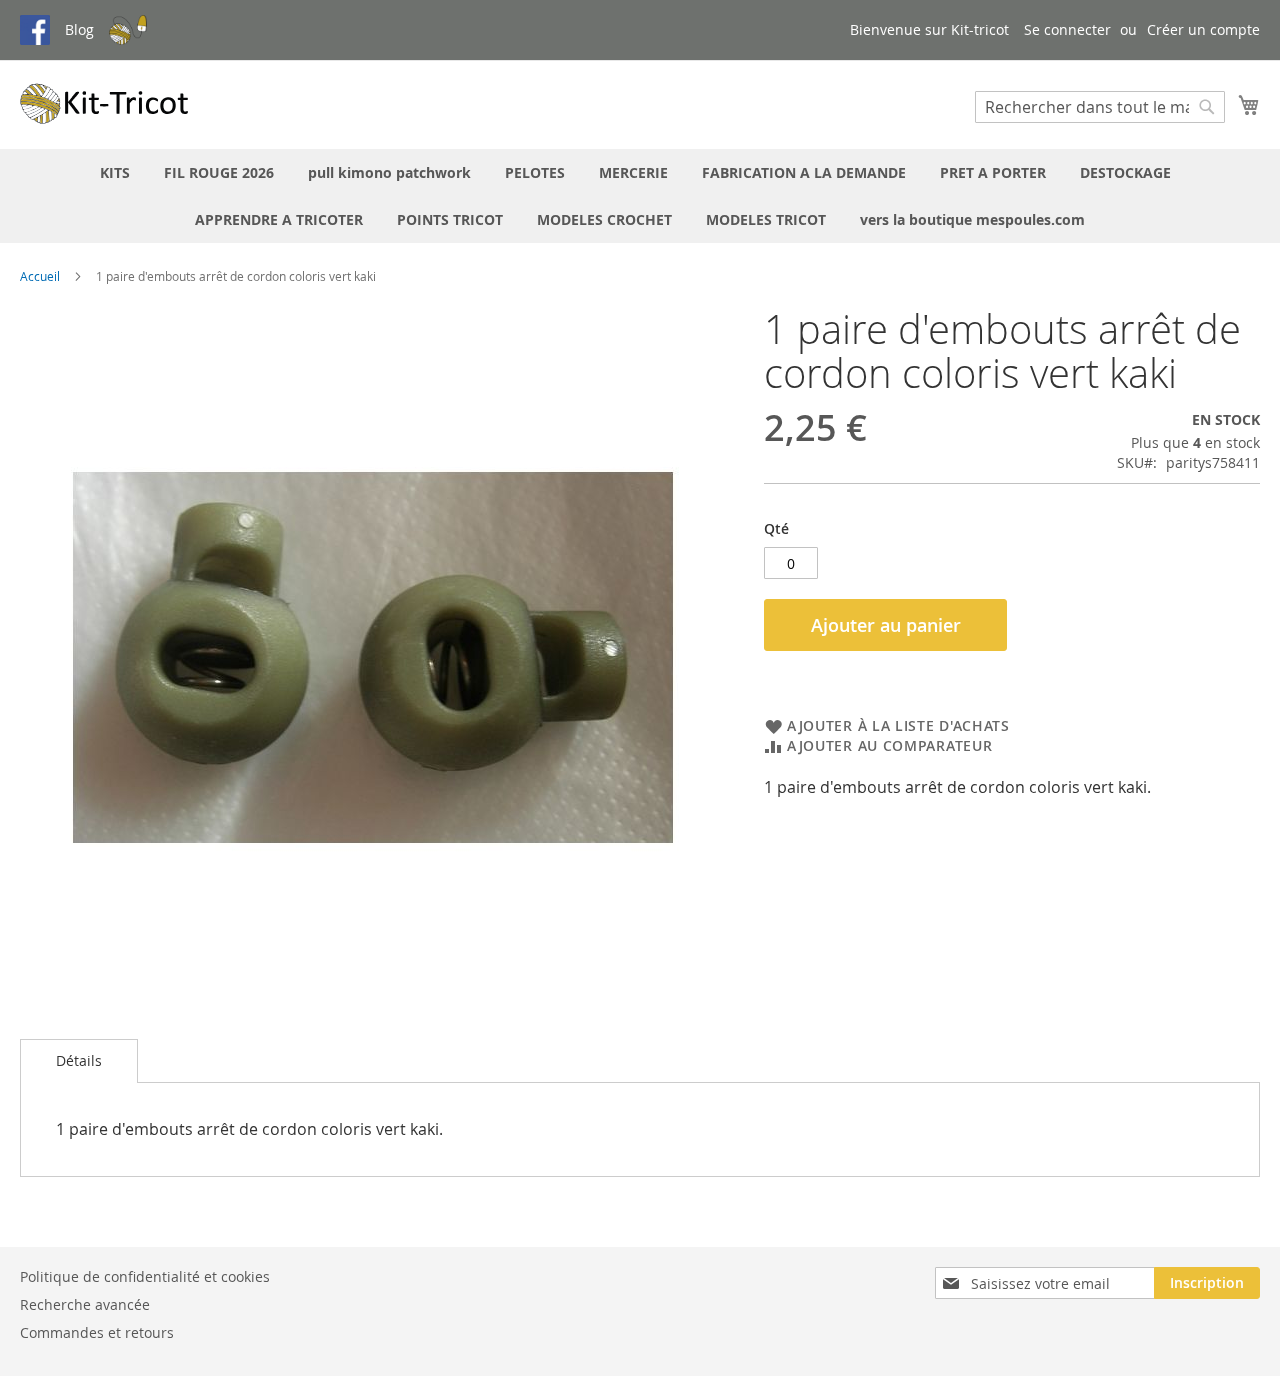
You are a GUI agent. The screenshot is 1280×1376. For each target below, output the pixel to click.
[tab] (79, 1061)
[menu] (640, 196)
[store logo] (105, 103)
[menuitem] (115, 172)
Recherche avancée (85, 1304)
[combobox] (1100, 107)
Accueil (40, 276)
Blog (79, 29)
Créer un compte (1203, 29)
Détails (79, 1060)
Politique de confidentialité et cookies (145, 1276)
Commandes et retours (97, 1332)
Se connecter (1067, 29)
